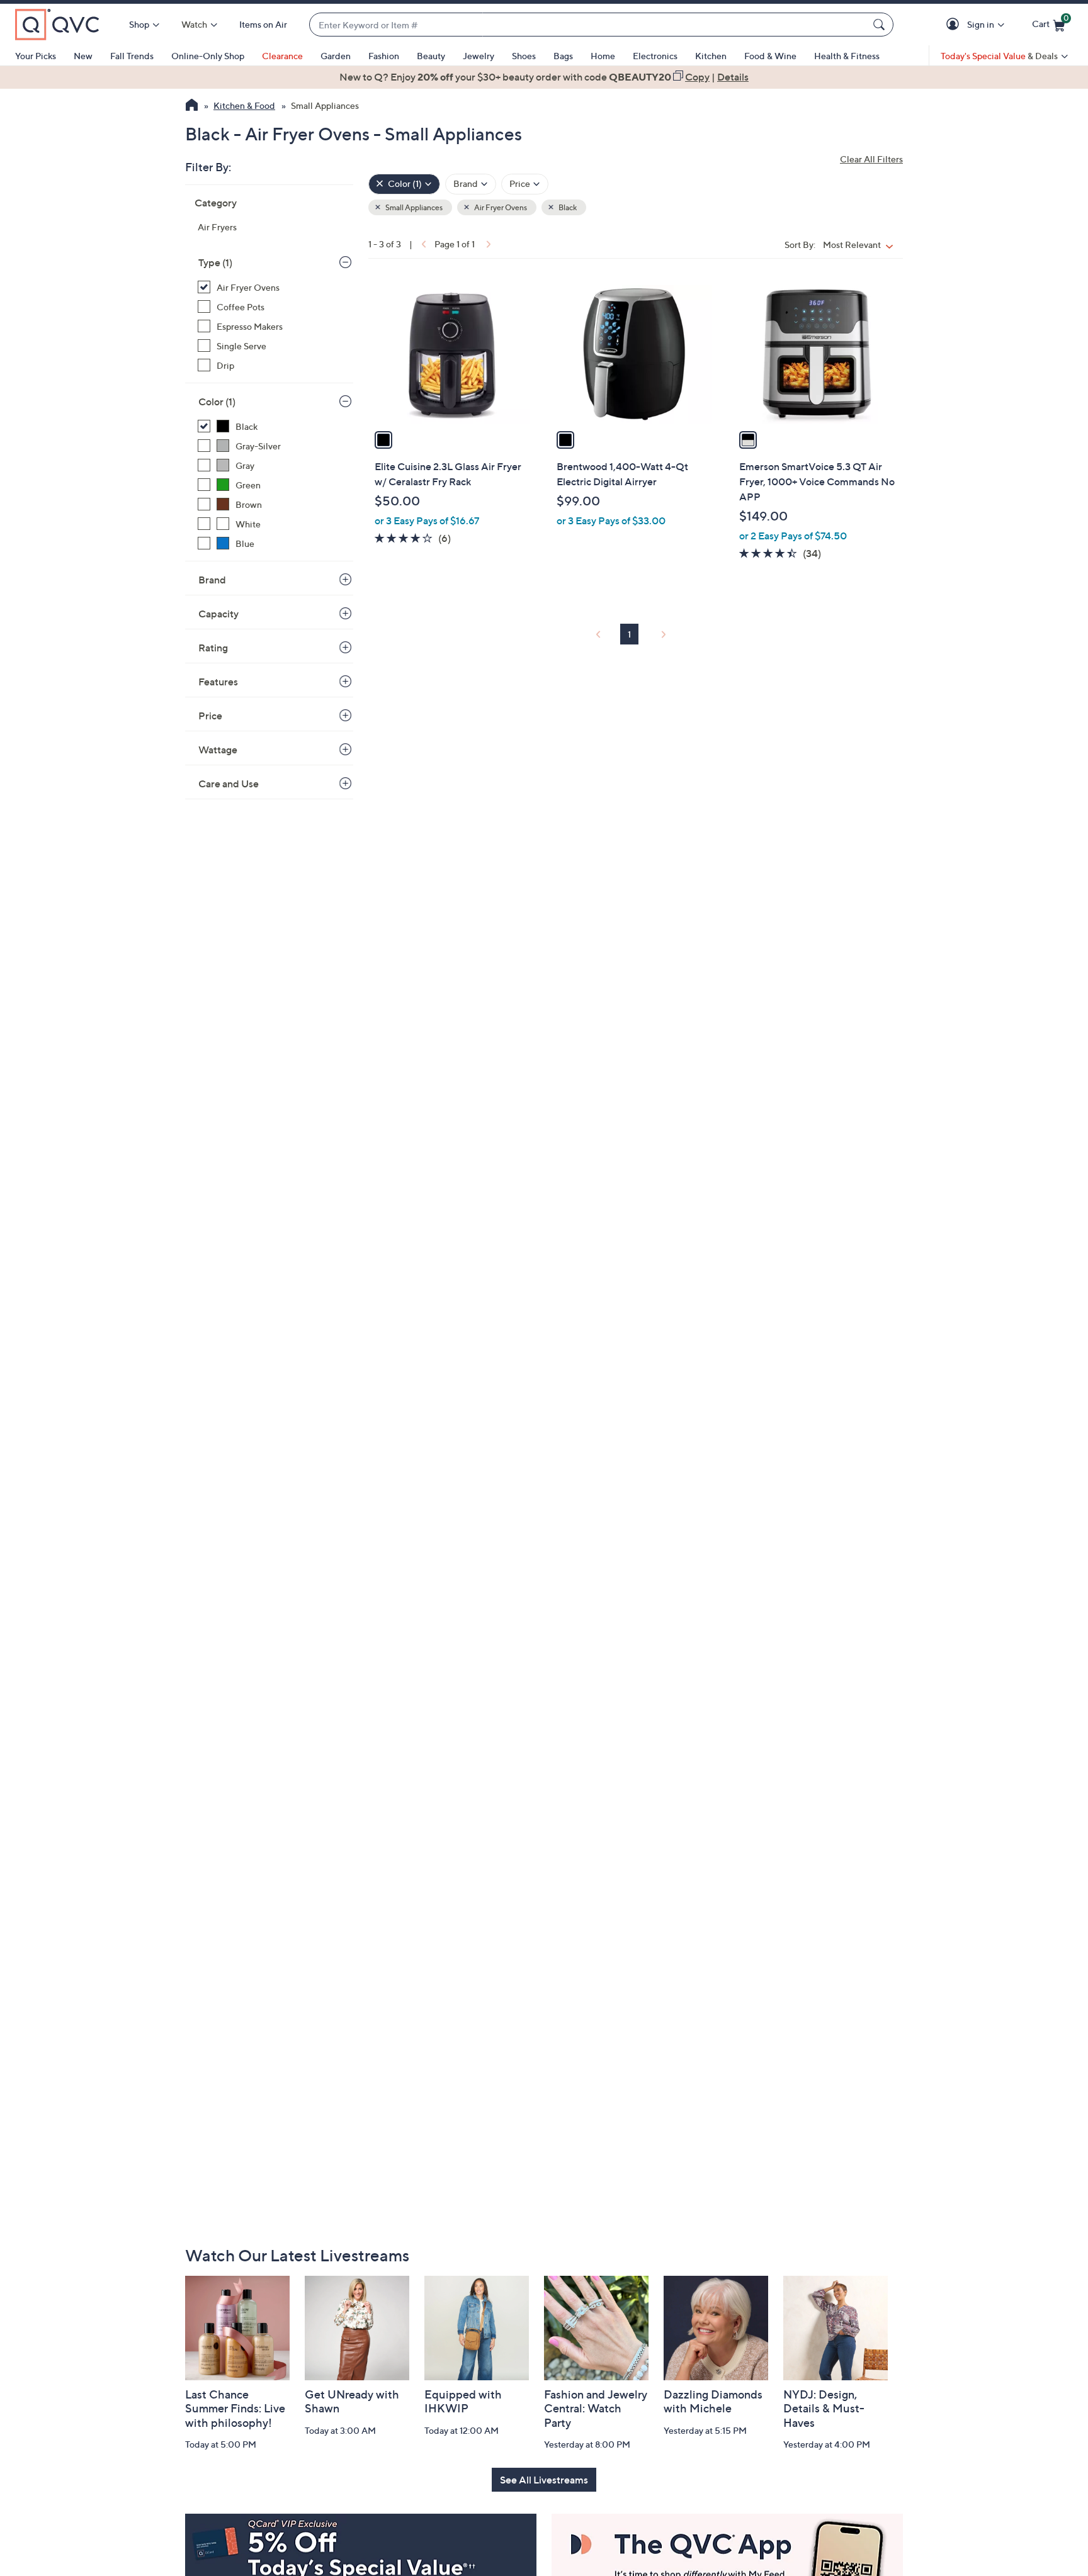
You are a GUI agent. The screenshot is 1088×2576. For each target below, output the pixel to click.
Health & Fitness (847, 56)
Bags (563, 56)
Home (603, 56)
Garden (336, 56)
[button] (955, 25)
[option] (544, 77)
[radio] (383, 440)
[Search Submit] (881, 25)
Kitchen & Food (244, 105)
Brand (212, 580)
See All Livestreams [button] (544, 2480)
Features (218, 682)
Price (210, 716)
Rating (213, 648)
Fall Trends (132, 56)
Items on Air (263, 24)
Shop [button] (139, 24)
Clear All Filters (871, 159)
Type (215, 262)
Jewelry (479, 56)
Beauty (431, 56)
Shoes (524, 56)
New (83, 56)
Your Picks (36, 56)
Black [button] (567, 207)
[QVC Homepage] (192, 106)
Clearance (282, 56)
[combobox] (589, 25)
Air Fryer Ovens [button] (500, 207)
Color (217, 402)
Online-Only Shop (208, 56)
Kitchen (711, 56)
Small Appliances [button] (413, 207)
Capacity (218, 614)
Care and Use (229, 784)
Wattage (218, 750)
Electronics (655, 56)
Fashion (384, 56)
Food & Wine (770, 56)
